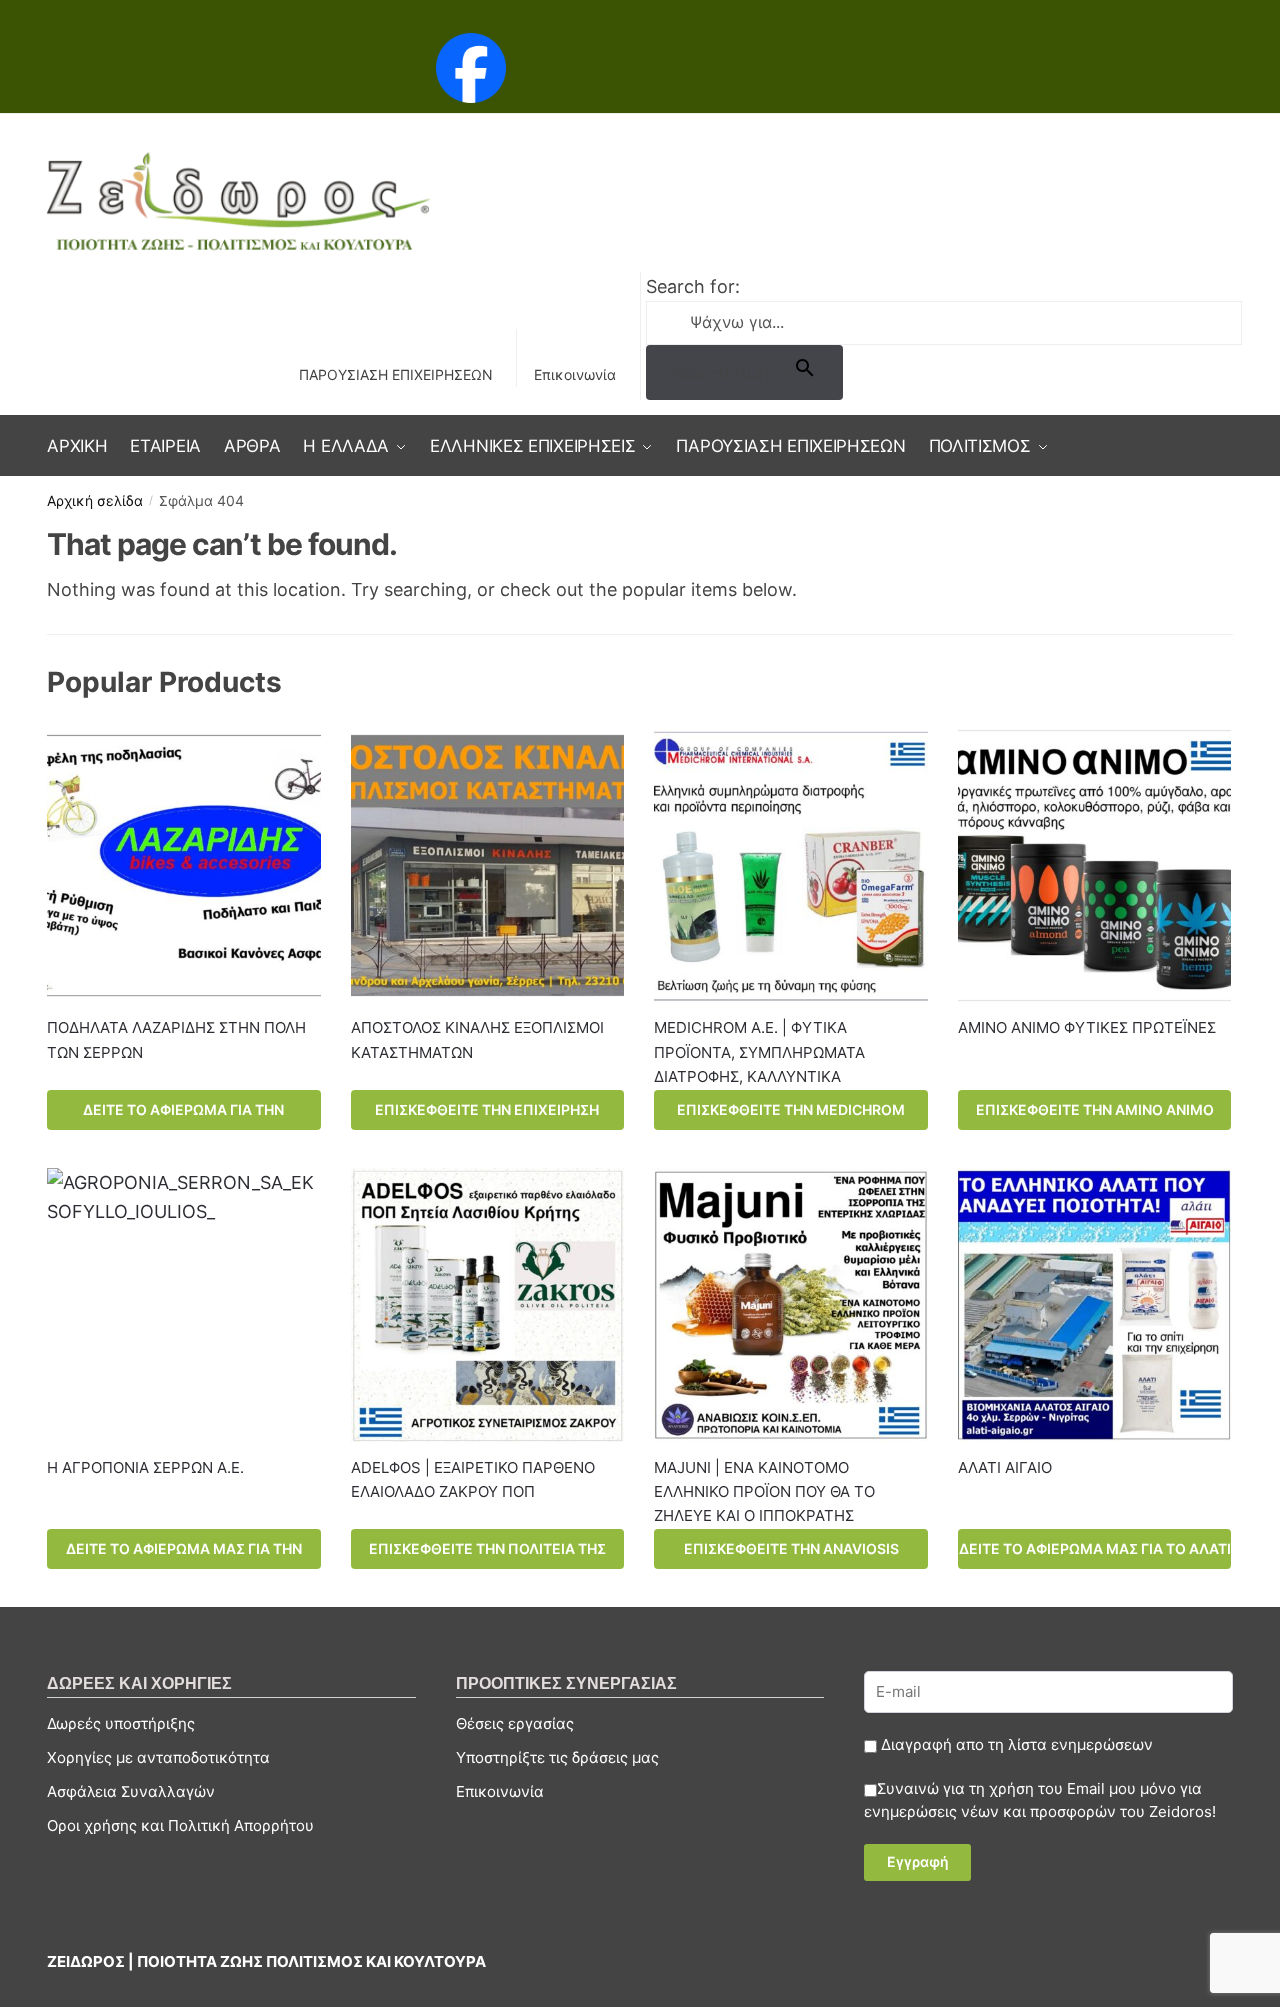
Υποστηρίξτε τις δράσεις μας (557, 1757)
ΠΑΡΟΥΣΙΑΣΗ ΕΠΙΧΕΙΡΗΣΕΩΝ (396, 374)
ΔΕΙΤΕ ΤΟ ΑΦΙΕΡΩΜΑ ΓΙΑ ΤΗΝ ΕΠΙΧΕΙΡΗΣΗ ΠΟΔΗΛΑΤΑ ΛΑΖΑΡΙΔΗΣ (183, 1115)
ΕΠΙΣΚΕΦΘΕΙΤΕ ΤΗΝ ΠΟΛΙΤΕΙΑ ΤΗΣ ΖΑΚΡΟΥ (487, 1554)
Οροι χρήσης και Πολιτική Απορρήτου (180, 1825)
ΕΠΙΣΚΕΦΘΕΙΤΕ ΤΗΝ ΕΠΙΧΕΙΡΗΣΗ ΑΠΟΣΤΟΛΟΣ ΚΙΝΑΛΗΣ (487, 1115)
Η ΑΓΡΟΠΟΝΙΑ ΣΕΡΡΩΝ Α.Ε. (145, 1467)
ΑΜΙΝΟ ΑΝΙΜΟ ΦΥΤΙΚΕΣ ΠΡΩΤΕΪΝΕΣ (1087, 1027)
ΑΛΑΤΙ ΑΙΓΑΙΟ (1005, 1467)
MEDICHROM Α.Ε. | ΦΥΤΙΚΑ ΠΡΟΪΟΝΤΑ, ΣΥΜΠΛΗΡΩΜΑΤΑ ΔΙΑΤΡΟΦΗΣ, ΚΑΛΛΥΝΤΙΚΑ (759, 1052)
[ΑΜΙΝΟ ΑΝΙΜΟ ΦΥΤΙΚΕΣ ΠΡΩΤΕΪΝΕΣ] (1095, 866)
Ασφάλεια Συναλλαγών (131, 1791)
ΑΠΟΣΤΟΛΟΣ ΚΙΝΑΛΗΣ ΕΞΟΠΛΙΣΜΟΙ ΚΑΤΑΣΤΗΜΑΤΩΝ (477, 1039)
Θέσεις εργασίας (515, 1723)
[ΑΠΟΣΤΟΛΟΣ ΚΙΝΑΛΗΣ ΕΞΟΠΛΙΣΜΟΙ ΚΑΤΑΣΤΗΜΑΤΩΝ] (488, 866)
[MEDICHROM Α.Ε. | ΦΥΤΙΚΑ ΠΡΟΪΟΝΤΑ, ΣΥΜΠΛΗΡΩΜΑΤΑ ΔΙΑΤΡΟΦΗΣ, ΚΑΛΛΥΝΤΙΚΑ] (791, 866)
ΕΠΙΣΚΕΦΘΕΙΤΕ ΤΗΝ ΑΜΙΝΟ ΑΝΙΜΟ (1095, 1109)
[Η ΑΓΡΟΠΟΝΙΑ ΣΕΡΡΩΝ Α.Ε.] (184, 1305)
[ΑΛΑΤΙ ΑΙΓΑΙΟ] (1095, 1305)
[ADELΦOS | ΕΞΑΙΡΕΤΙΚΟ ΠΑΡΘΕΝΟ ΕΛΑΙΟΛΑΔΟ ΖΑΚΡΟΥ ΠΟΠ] (488, 1305)
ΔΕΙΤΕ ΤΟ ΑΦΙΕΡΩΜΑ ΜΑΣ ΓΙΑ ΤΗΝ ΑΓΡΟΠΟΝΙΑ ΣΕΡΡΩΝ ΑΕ (184, 1554)
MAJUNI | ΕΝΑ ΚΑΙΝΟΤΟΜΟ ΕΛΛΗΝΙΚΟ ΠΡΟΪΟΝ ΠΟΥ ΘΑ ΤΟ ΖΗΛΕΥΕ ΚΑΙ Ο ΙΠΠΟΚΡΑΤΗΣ (764, 1492)
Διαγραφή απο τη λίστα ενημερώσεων (1015, 1744)
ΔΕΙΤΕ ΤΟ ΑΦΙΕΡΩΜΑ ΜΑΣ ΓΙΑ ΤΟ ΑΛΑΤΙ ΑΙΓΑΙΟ (1095, 1554)
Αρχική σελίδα (95, 500)
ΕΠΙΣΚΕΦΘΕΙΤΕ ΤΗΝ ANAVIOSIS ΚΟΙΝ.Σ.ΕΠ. (791, 1554)
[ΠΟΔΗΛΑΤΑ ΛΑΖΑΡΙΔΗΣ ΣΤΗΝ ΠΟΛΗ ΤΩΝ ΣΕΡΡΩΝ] (184, 866)
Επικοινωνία (575, 374)
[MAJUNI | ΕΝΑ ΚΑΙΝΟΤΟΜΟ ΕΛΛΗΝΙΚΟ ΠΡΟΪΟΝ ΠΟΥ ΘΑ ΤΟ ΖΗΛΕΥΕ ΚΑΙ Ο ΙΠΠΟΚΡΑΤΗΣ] (791, 1305)
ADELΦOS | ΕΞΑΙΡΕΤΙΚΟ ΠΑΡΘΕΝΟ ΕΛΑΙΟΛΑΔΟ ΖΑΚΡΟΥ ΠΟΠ (473, 1479)
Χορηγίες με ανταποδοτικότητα (158, 1757)
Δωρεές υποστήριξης (121, 1723)
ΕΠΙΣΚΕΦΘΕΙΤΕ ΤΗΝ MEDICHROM (791, 1109)
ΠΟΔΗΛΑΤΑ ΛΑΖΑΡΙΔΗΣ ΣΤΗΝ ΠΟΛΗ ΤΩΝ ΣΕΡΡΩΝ (176, 1039)
